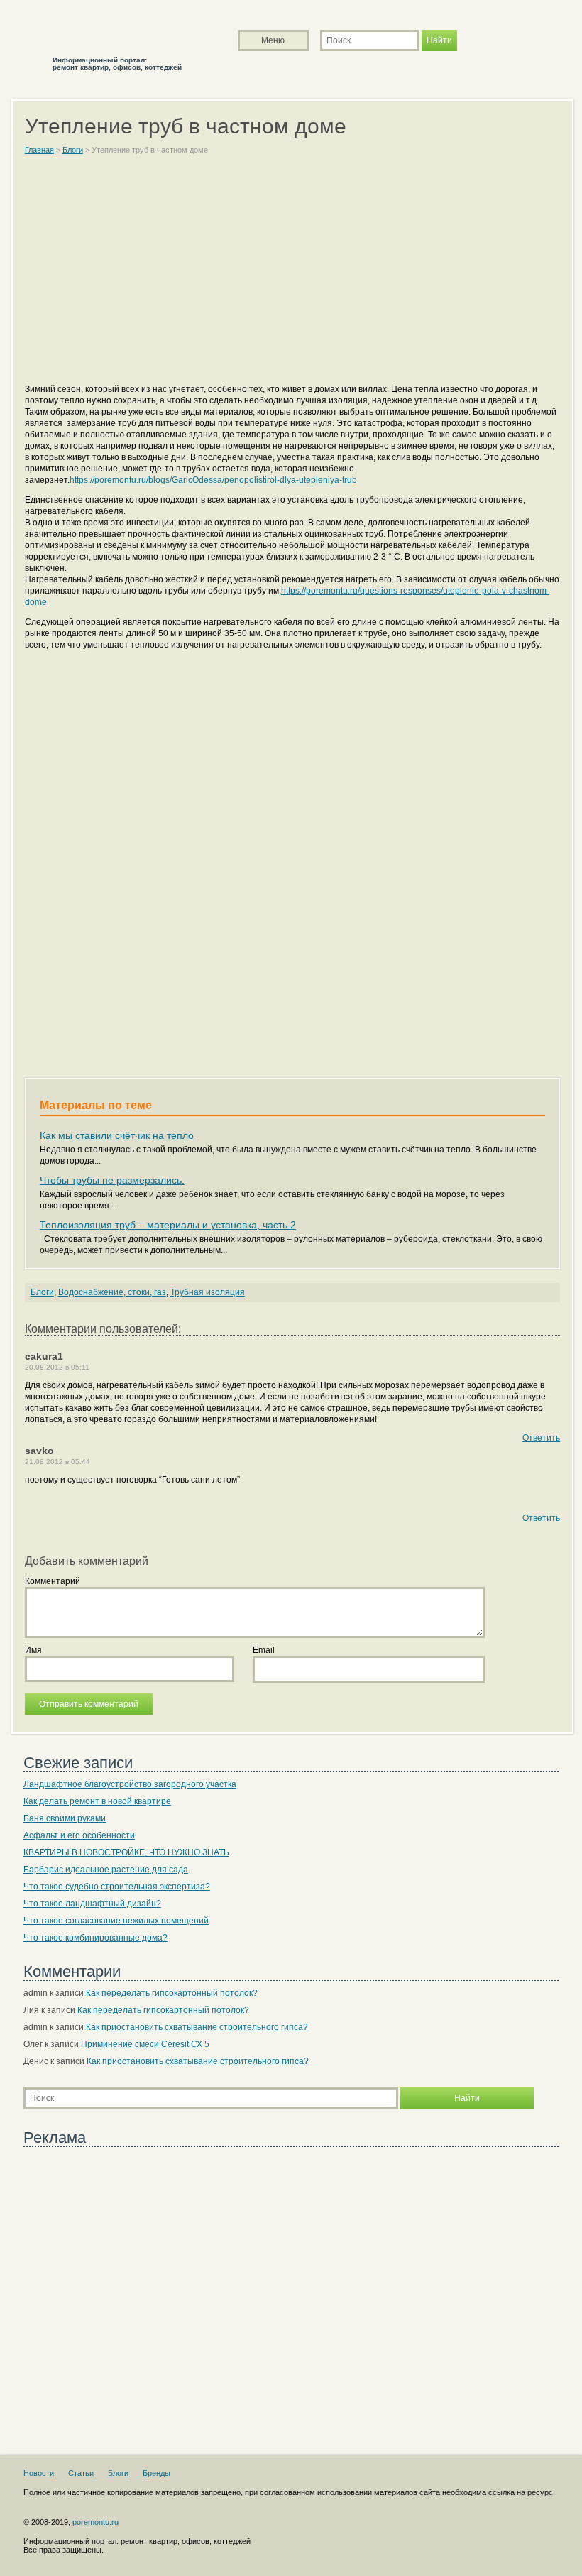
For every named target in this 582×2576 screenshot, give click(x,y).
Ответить (541, 1438)
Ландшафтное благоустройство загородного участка (130, 1784)
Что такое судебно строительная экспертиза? (117, 1887)
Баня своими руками (65, 1818)
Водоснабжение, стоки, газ (112, 1292)
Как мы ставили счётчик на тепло (117, 1135)
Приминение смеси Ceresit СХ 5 (145, 2044)
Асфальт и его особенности (79, 1835)
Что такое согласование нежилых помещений (116, 1921)
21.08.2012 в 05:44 (57, 1462)
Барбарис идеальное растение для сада (106, 1870)
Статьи (81, 2473)
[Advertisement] (292, 275)
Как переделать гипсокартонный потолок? (172, 1993)
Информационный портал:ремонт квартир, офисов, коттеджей (117, 64)
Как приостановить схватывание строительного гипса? (197, 2027)
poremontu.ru (95, 2522)
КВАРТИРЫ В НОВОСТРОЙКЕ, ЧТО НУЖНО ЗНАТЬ (126, 1852)
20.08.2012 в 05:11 (57, 1367)
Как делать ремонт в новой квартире (97, 1801)
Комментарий (53, 1581)
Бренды (157, 2473)
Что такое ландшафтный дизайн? (92, 1904)
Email (264, 1650)
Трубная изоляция (208, 1292)
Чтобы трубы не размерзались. (112, 1180)
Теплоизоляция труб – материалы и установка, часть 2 (168, 1225)
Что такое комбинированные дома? (95, 1938)
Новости (39, 2473)
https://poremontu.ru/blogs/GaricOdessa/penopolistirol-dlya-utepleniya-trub (213, 480)
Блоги (42, 1292)
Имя (33, 1650)
